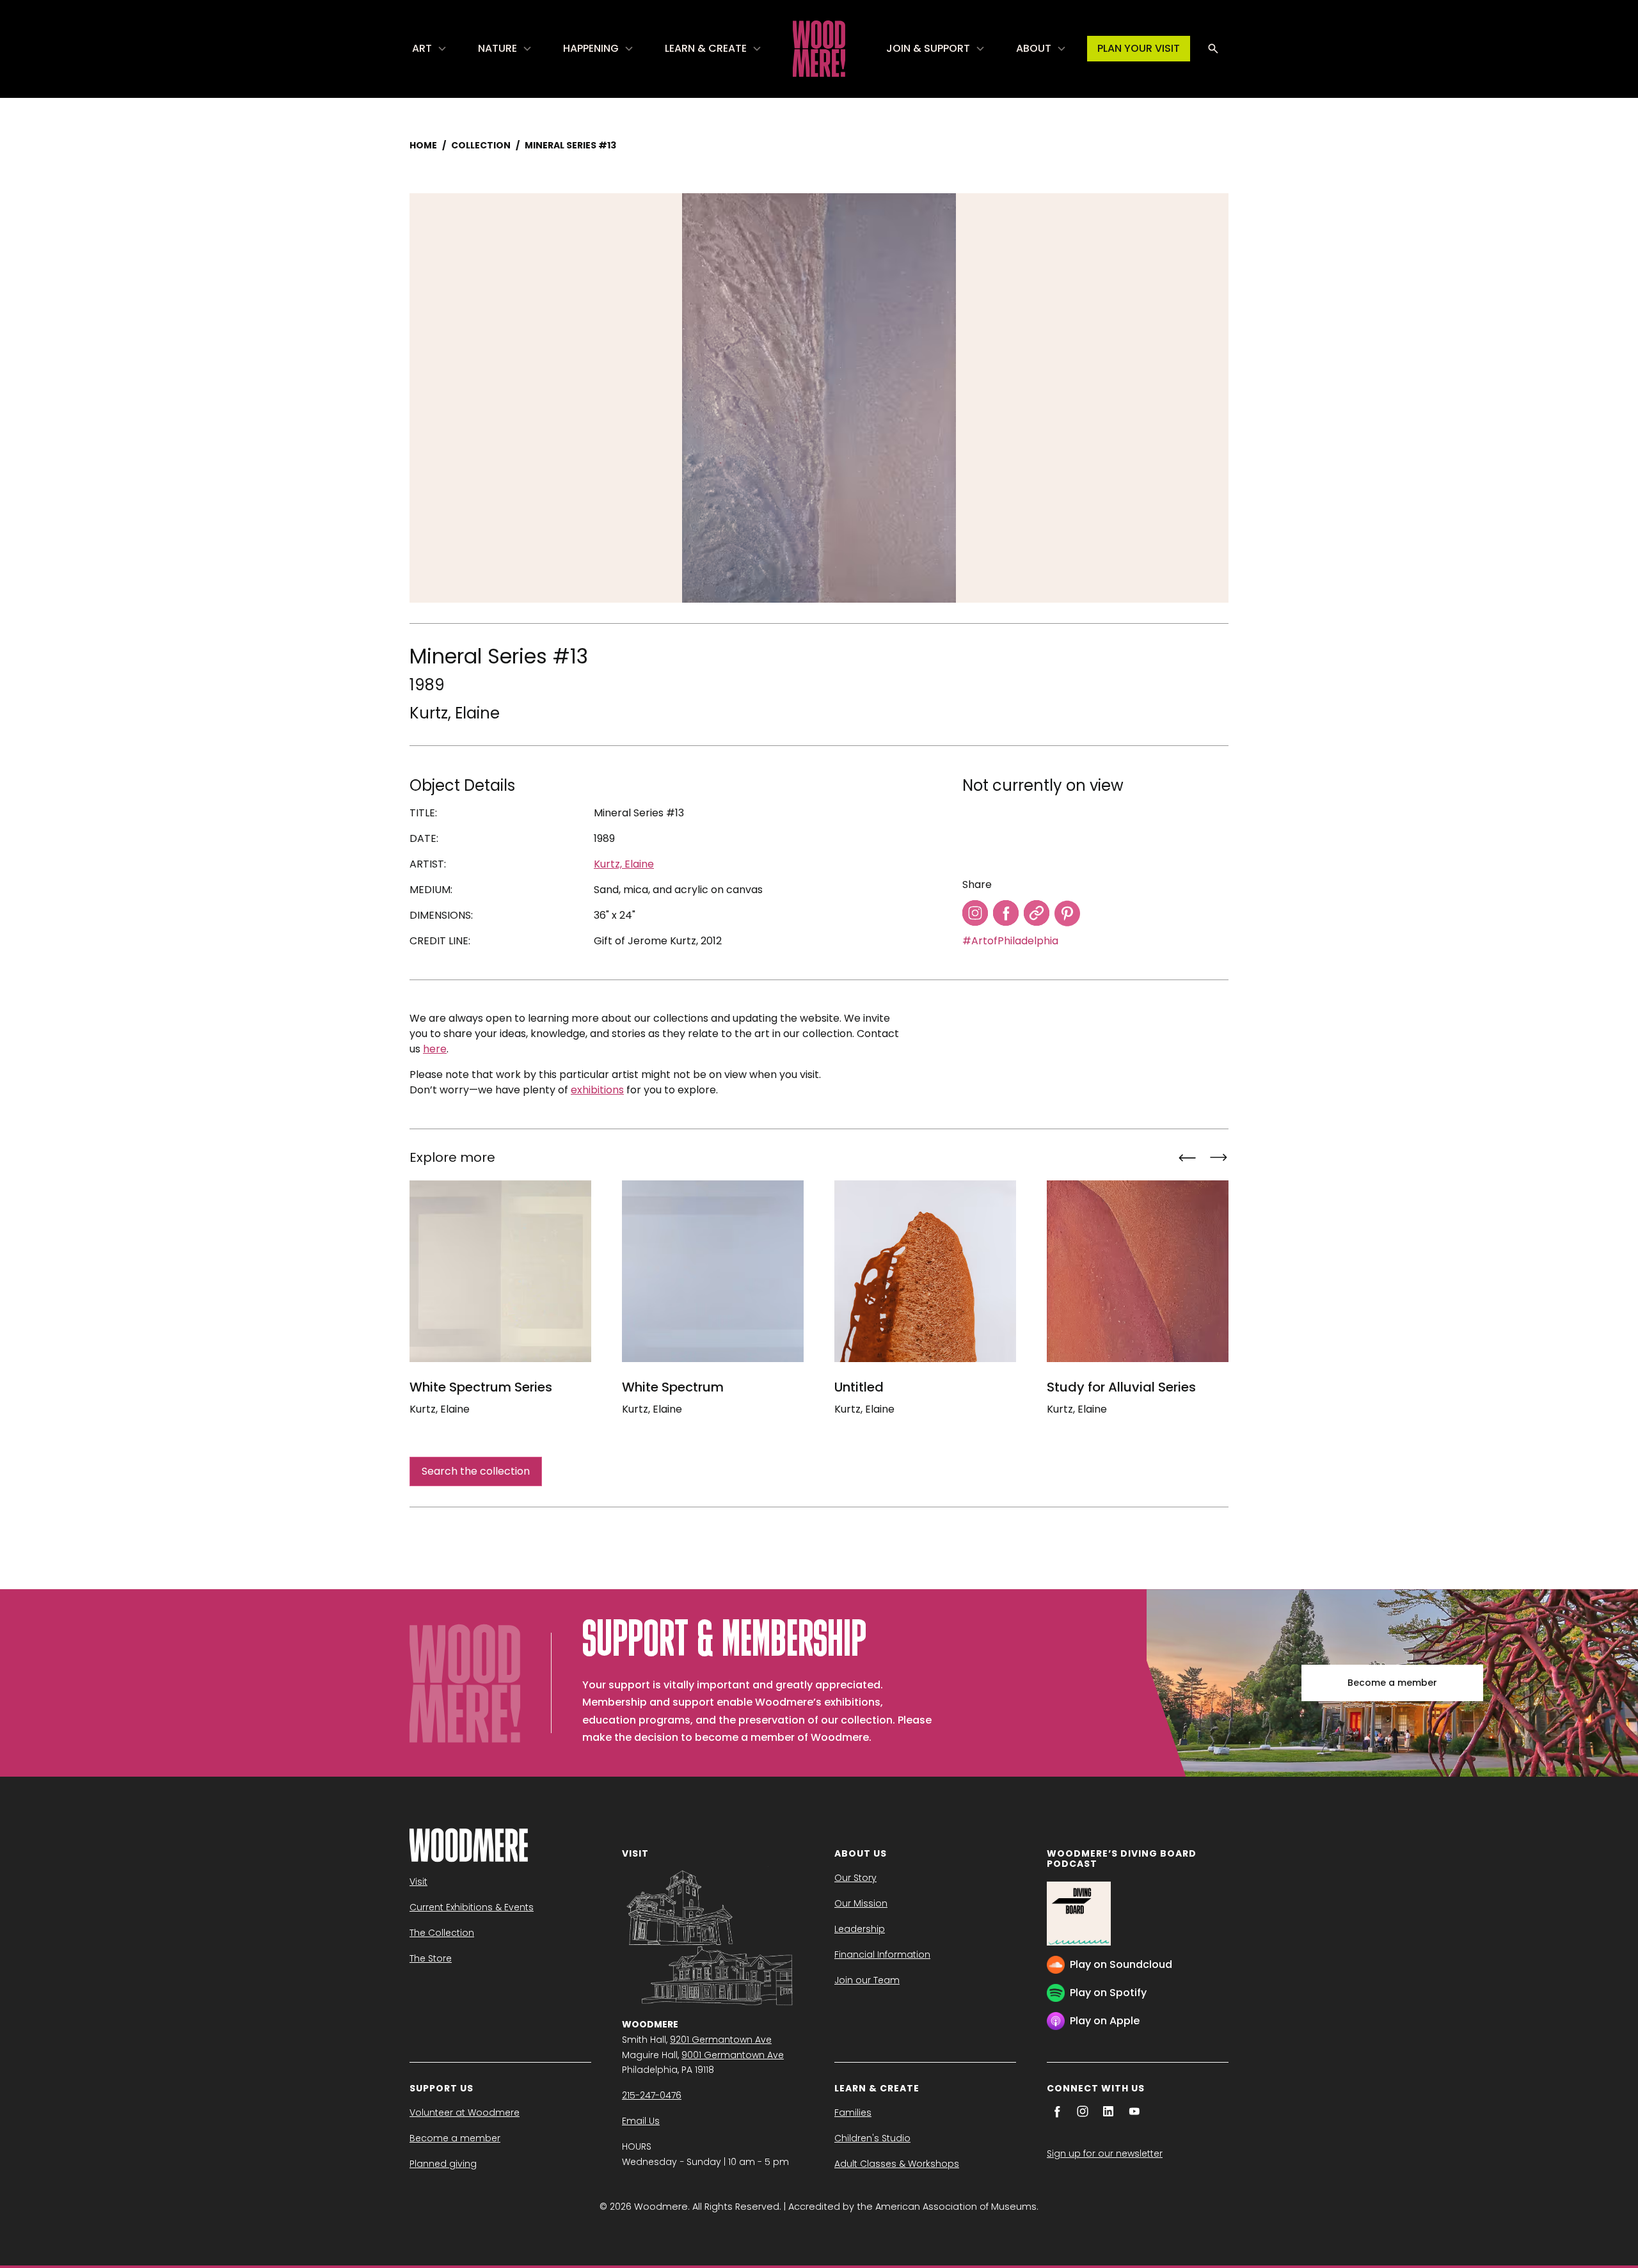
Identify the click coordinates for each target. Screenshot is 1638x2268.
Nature (497, 48)
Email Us (641, 2121)
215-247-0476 (652, 2095)
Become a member (1392, 1683)
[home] (819, 49)
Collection (481, 145)
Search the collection (476, 1471)
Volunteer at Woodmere (465, 2113)
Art (422, 48)
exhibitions (597, 1090)
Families (853, 2113)
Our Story (855, 1878)
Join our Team (867, 1980)
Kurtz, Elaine (455, 713)
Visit (418, 1882)
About (1034, 48)
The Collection (442, 1933)
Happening (591, 48)
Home (423, 145)
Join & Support (928, 48)
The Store (431, 1958)
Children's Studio (872, 2138)
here (435, 1049)
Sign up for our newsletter (1105, 2153)
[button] (430, 49)
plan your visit (1139, 48)
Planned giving (443, 2164)
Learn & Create (706, 48)
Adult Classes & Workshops (897, 2164)
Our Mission (861, 1903)
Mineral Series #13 (570, 145)
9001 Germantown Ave (733, 2055)
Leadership (860, 1929)
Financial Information (882, 1955)
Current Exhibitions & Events (472, 1907)
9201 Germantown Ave (721, 2040)
